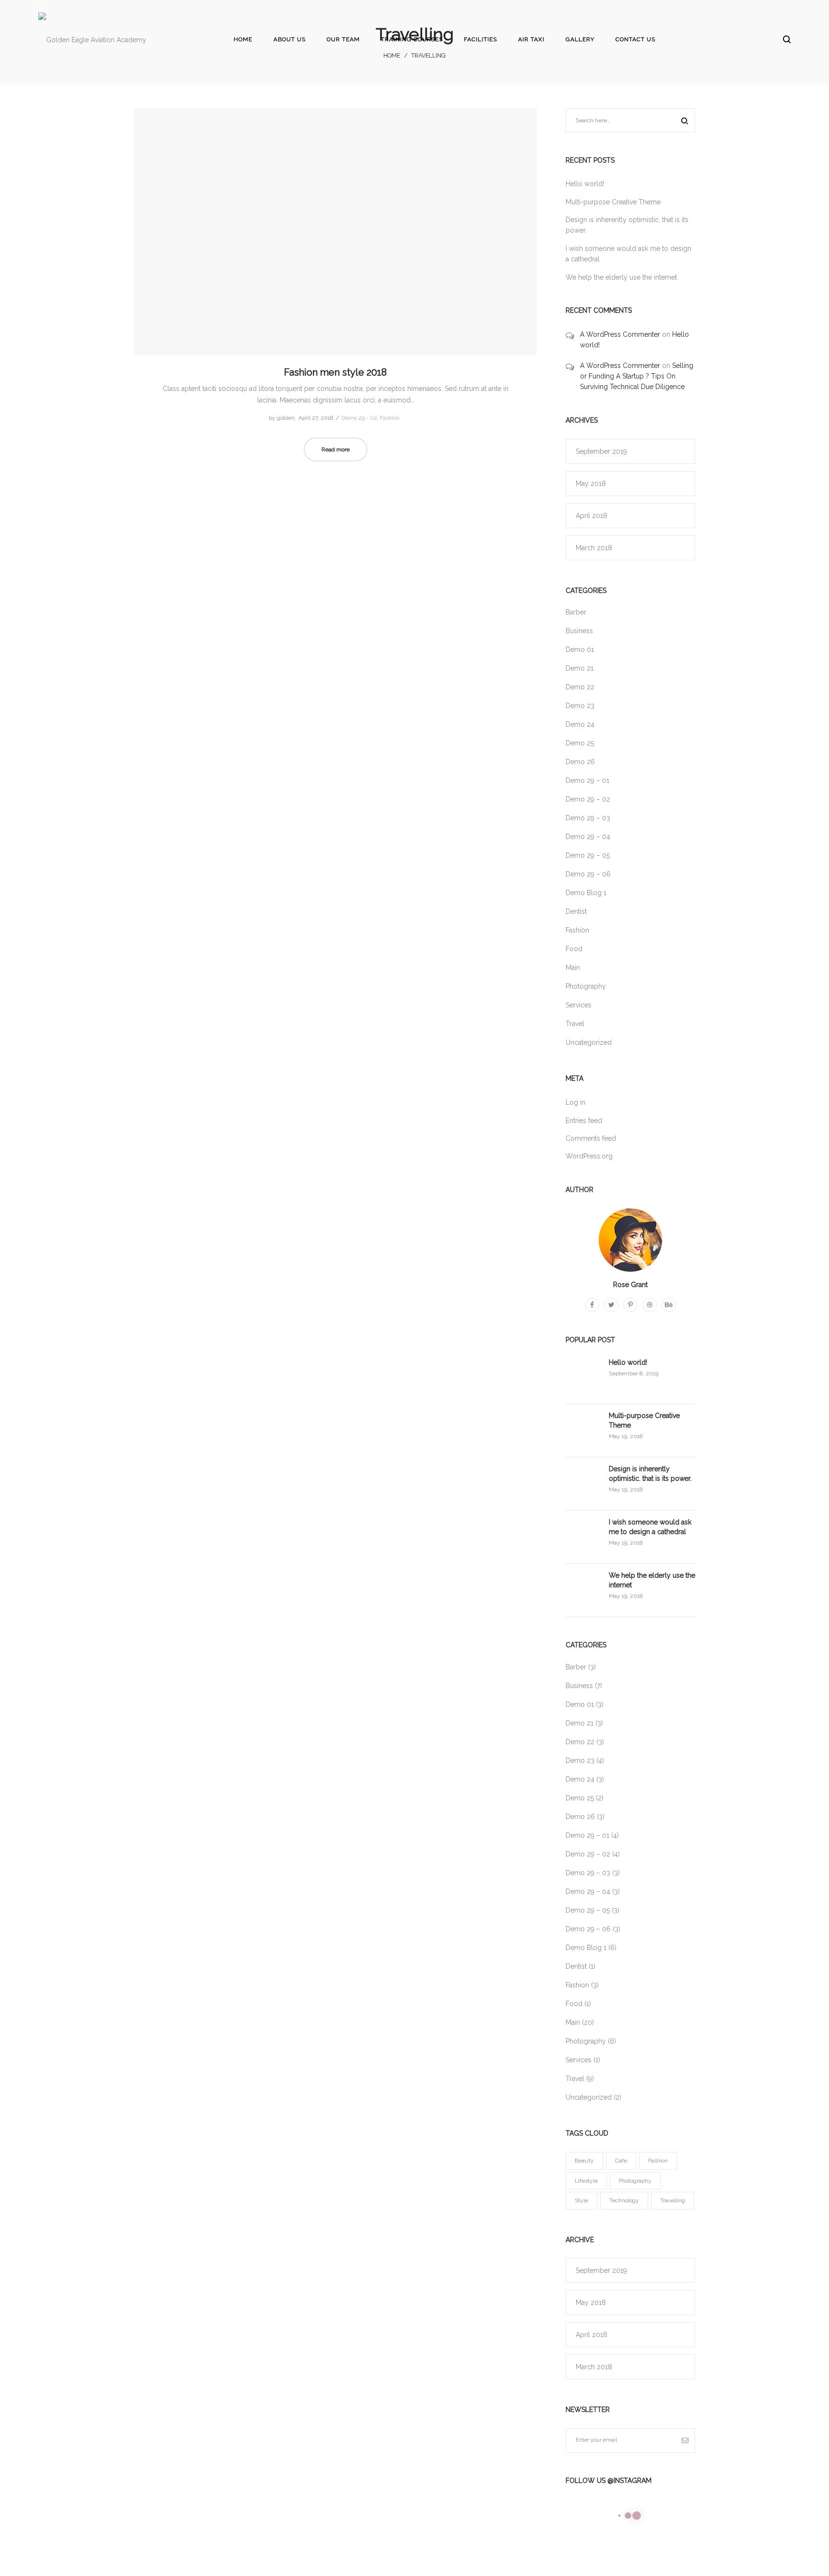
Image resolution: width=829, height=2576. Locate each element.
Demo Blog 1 (586, 893)
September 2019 (601, 451)
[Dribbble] (650, 1305)
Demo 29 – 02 (588, 799)
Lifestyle (586, 2181)
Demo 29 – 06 (588, 874)
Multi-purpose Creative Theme (613, 202)
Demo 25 (580, 743)
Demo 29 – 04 (588, 837)
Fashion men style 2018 (335, 372)
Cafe (621, 2161)
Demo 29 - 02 (359, 418)
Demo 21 (580, 668)
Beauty (584, 2161)
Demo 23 (580, 706)
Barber (576, 612)
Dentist (576, 911)
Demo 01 (580, 650)
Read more (336, 449)
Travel (575, 1024)
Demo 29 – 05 (588, 855)
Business (579, 631)
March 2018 (594, 548)
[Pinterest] (630, 1305)
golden (282, 418)
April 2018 (592, 516)
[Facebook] (592, 1305)
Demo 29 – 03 (588, 818)
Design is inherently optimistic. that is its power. (650, 1474)
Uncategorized (589, 1042)
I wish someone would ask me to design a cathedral (650, 1527)
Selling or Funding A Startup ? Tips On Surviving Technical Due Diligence (637, 376)
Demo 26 (580, 762)
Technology (624, 2200)
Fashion (390, 418)
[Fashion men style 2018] (335, 231)
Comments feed (591, 1138)
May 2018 (591, 484)
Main (573, 968)
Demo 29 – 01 (587, 780)
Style (581, 2200)
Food (574, 949)
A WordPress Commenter (620, 334)
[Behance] (669, 1305)
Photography (586, 986)
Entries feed (584, 1121)
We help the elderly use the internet (621, 277)
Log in (575, 1102)
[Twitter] (611, 1305)
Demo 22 (580, 687)
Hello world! (585, 184)
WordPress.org (589, 1156)
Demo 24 (580, 724)
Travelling (673, 2200)
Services (579, 1005)
